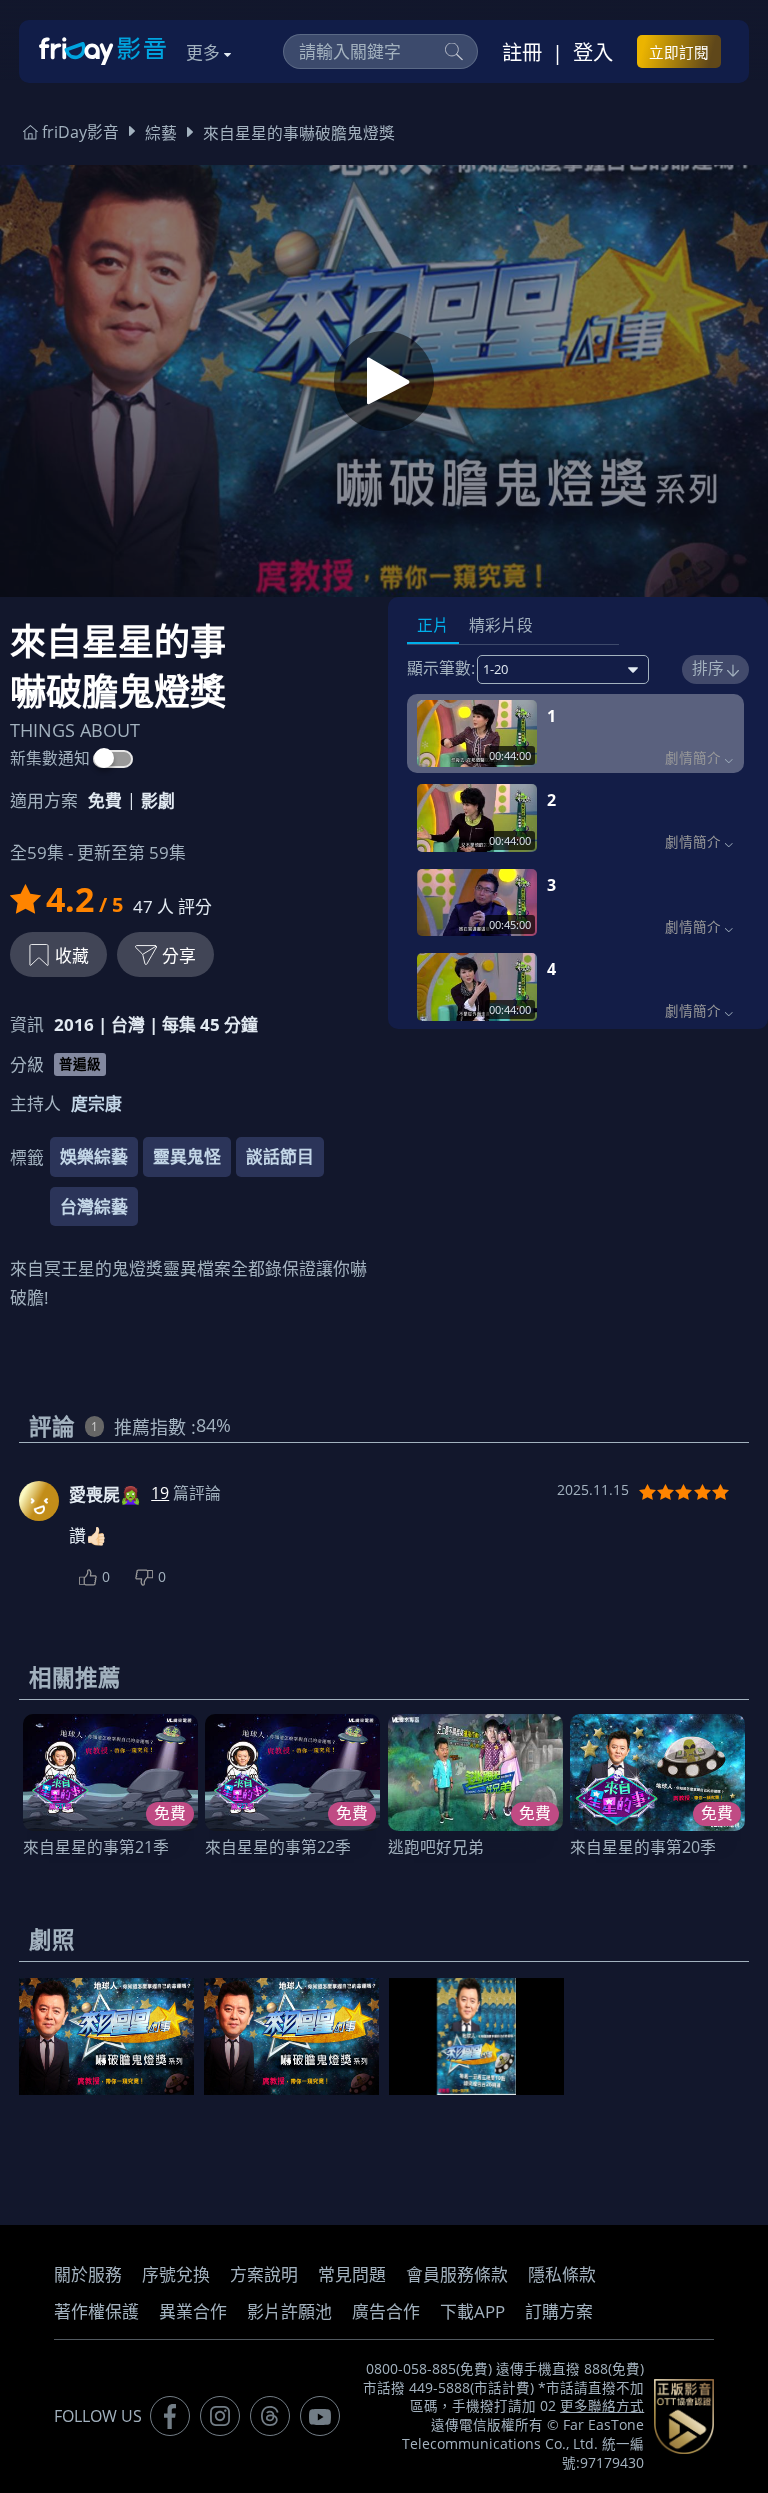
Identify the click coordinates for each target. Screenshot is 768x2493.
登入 (593, 52)
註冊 (522, 52)
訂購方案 (559, 2311)
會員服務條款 (457, 2274)
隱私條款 (562, 2274)
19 (160, 1493)
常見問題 (352, 2274)
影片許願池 (289, 2311)
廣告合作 (386, 2311)
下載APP (472, 2311)
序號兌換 (176, 2274)
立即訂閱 (679, 52)
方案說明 (264, 2274)
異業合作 (193, 2311)
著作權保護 (96, 2311)
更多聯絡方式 (602, 2406)
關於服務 (88, 2274)
